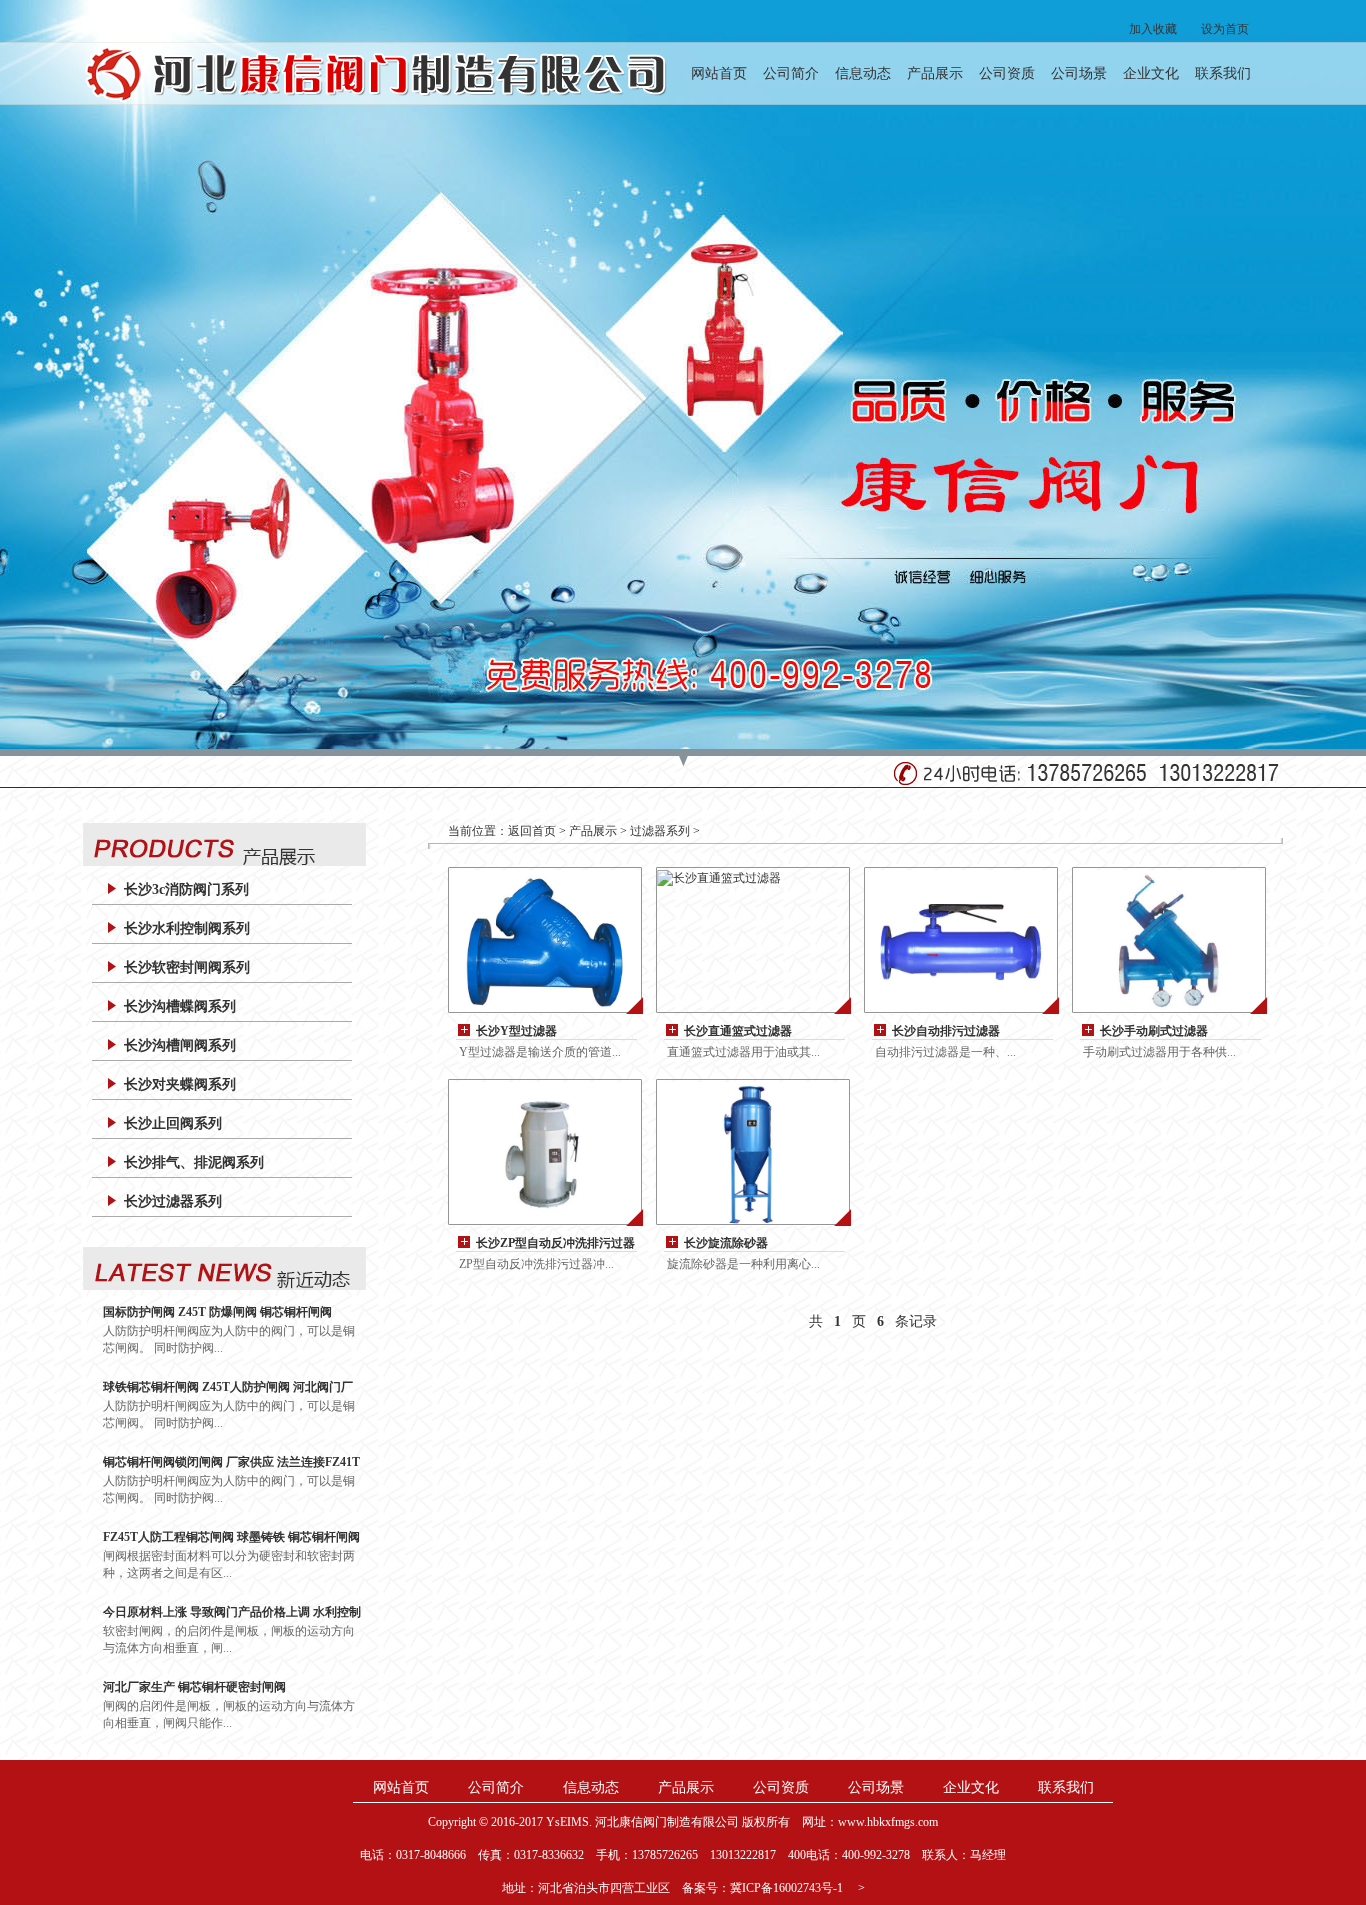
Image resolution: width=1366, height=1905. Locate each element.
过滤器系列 (660, 831)
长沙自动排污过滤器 (946, 1031)
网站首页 (719, 73)
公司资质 (1007, 73)
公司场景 (1079, 73)
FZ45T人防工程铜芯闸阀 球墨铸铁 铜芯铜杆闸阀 (231, 1537)
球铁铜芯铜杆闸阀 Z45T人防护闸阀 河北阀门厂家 (228, 1387)
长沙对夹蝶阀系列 (180, 1084)
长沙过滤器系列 (173, 1201)
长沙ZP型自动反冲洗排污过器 (555, 1243)
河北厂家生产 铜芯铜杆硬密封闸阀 (194, 1687)
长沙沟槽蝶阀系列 (180, 1006)
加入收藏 (1153, 29)
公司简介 (791, 73)
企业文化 (1151, 73)
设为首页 (1225, 29)
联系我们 (1223, 73)
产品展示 (935, 73)
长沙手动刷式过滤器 (1154, 1031)
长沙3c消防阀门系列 (186, 889)
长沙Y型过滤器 (516, 1031)
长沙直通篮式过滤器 (738, 1031)
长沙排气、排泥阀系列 (194, 1162)
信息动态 (863, 73)
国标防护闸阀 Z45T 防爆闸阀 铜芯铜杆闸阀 (217, 1312)
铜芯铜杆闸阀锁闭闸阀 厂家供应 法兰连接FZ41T (231, 1462)
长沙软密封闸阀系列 (187, 967)
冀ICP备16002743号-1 (786, 1888)
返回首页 (532, 831)
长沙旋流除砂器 (726, 1243)
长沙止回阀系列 (173, 1123)
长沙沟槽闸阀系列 (180, 1045)
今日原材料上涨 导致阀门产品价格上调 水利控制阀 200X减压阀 (232, 1612)
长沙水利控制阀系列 (187, 928)
